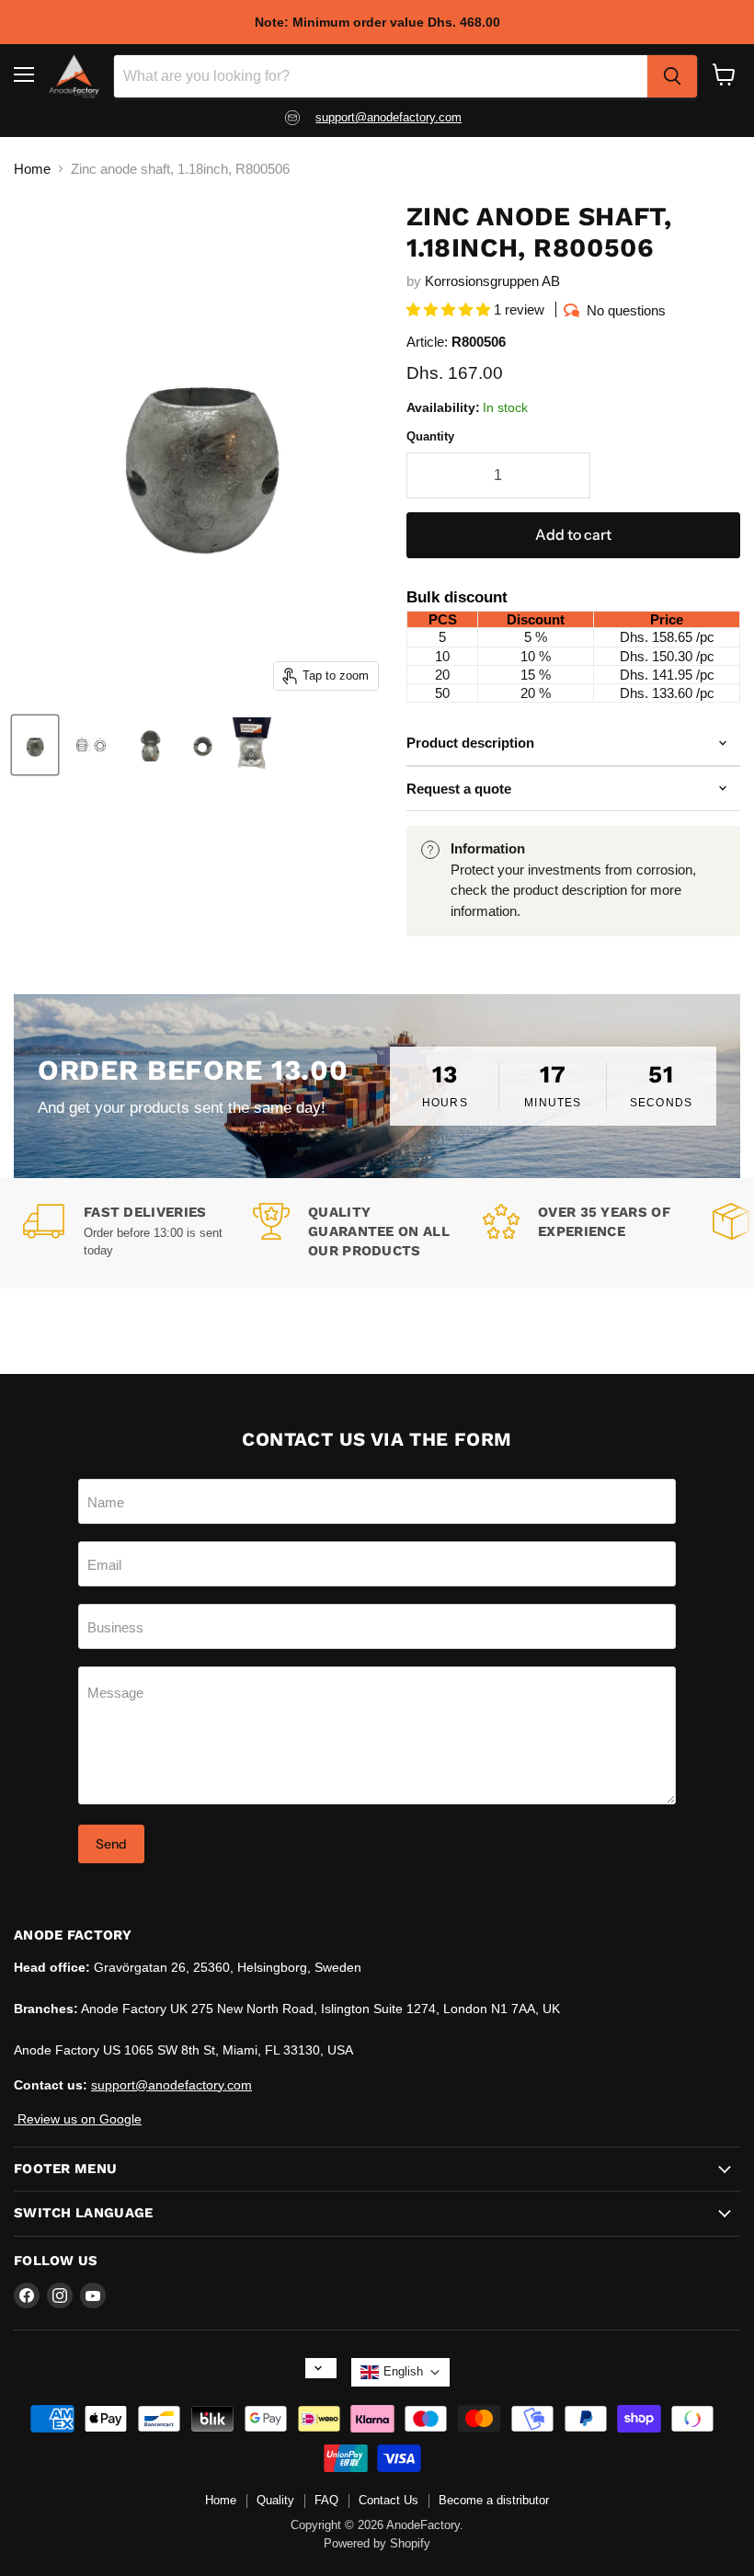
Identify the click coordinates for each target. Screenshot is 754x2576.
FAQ (326, 2500)
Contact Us (388, 2500)
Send (111, 1844)
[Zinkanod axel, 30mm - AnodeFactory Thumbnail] (35, 745)
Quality (275, 2500)
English (403, 2371)
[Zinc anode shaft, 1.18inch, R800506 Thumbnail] (93, 745)
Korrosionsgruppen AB (492, 281)
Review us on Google (78, 2119)
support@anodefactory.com (388, 117)
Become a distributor (494, 2500)
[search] (672, 76)
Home (32, 169)
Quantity (430, 436)
